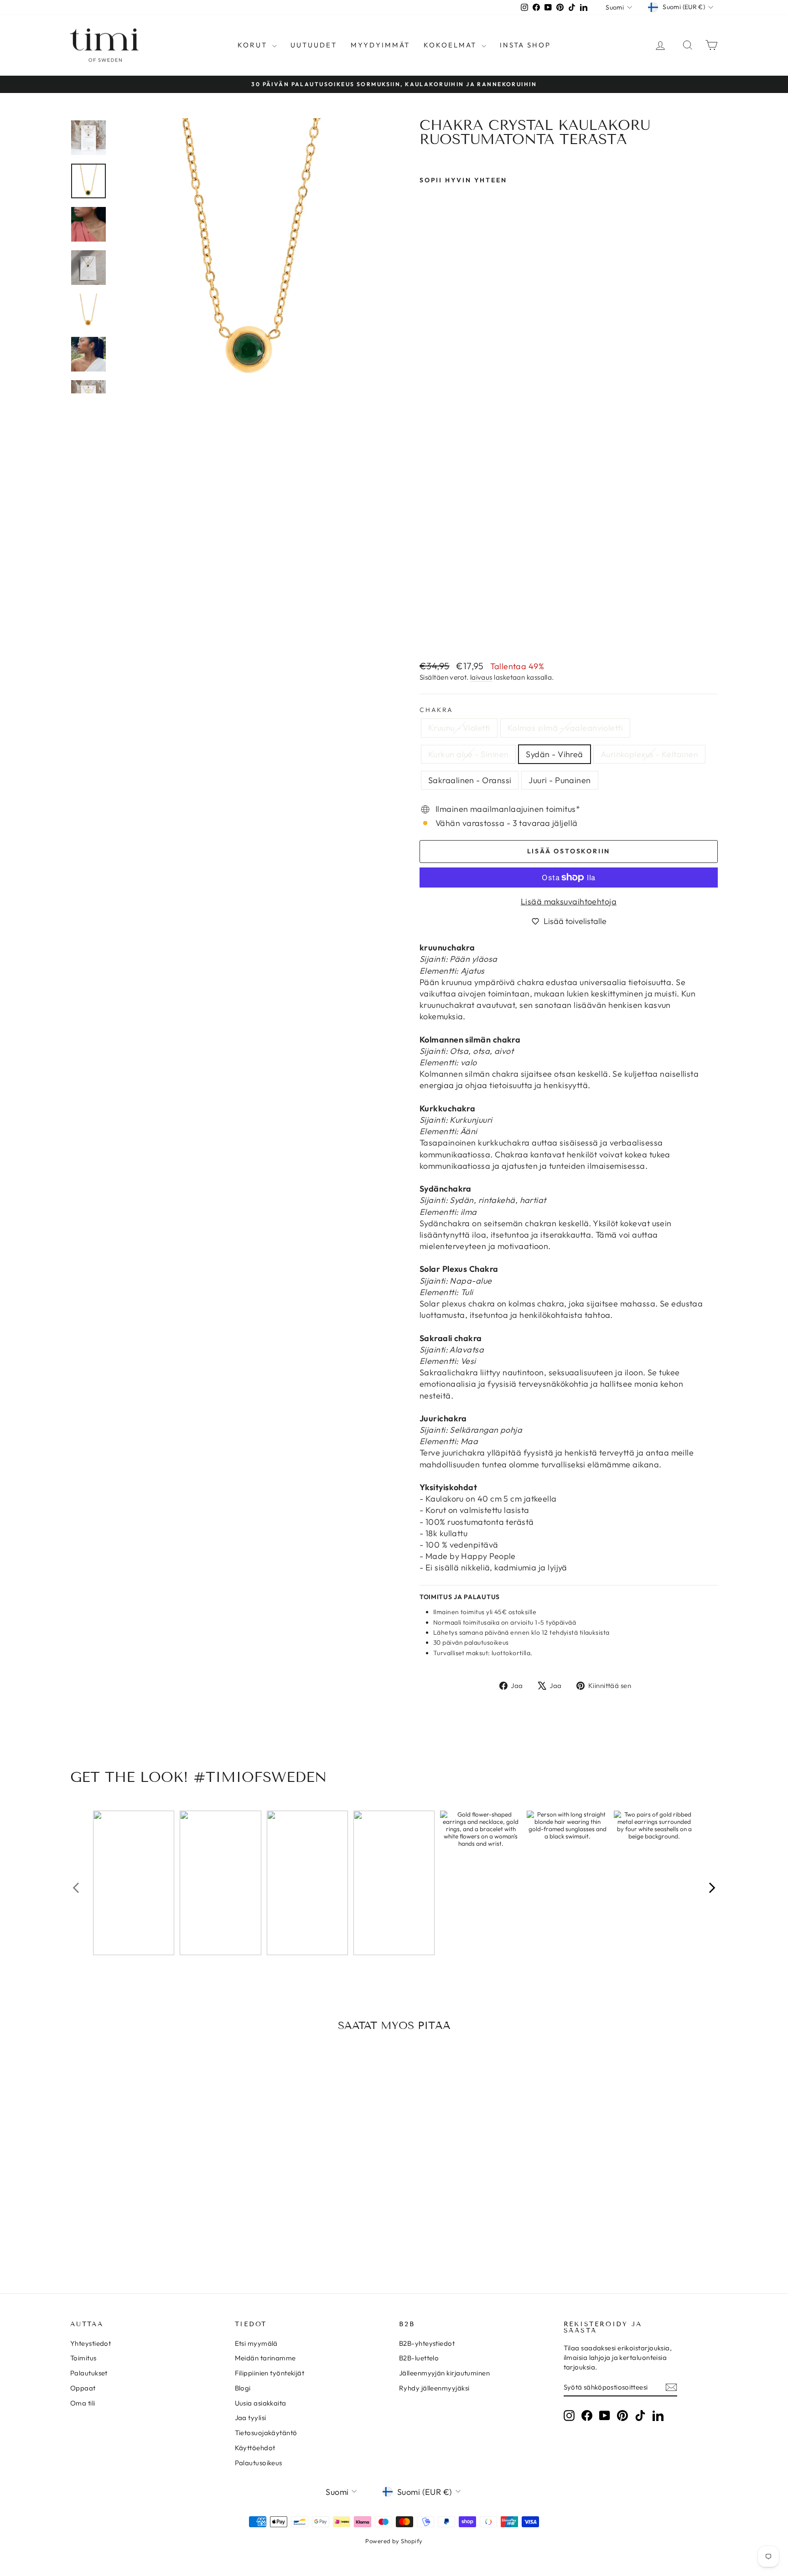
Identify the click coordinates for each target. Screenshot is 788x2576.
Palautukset (89, 2373)
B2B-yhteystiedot (427, 2343)
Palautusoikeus (259, 2463)
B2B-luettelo (419, 2358)
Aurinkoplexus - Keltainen (649, 754)
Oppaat (83, 2388)
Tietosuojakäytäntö (266, 2433)
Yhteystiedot (91, 2343)
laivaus (481, 677)
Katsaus (148, 2198)
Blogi (243, 2388)
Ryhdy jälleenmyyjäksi (434, 2388)
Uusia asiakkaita (261, 2403)
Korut (254, 45)
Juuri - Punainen (560, 780)
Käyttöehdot (255, 2448)
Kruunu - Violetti (459, 728)
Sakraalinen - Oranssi (470, 780)
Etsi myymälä (256, 2343)
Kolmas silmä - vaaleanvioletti (565, 728)
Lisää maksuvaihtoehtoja (569, 901)
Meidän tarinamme (265, 2358)
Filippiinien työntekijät (270, 2373)
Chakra (436, 710)
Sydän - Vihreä (554, 754)
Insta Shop (525, 45)
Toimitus (83, 2358)
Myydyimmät (380, 45)
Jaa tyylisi (251, 2418)
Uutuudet (314, 45)
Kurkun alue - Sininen (468, 754)
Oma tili (83, 2403)
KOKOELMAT (451, 45)
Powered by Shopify (394, 2541)
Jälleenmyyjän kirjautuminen (444, 2373)
